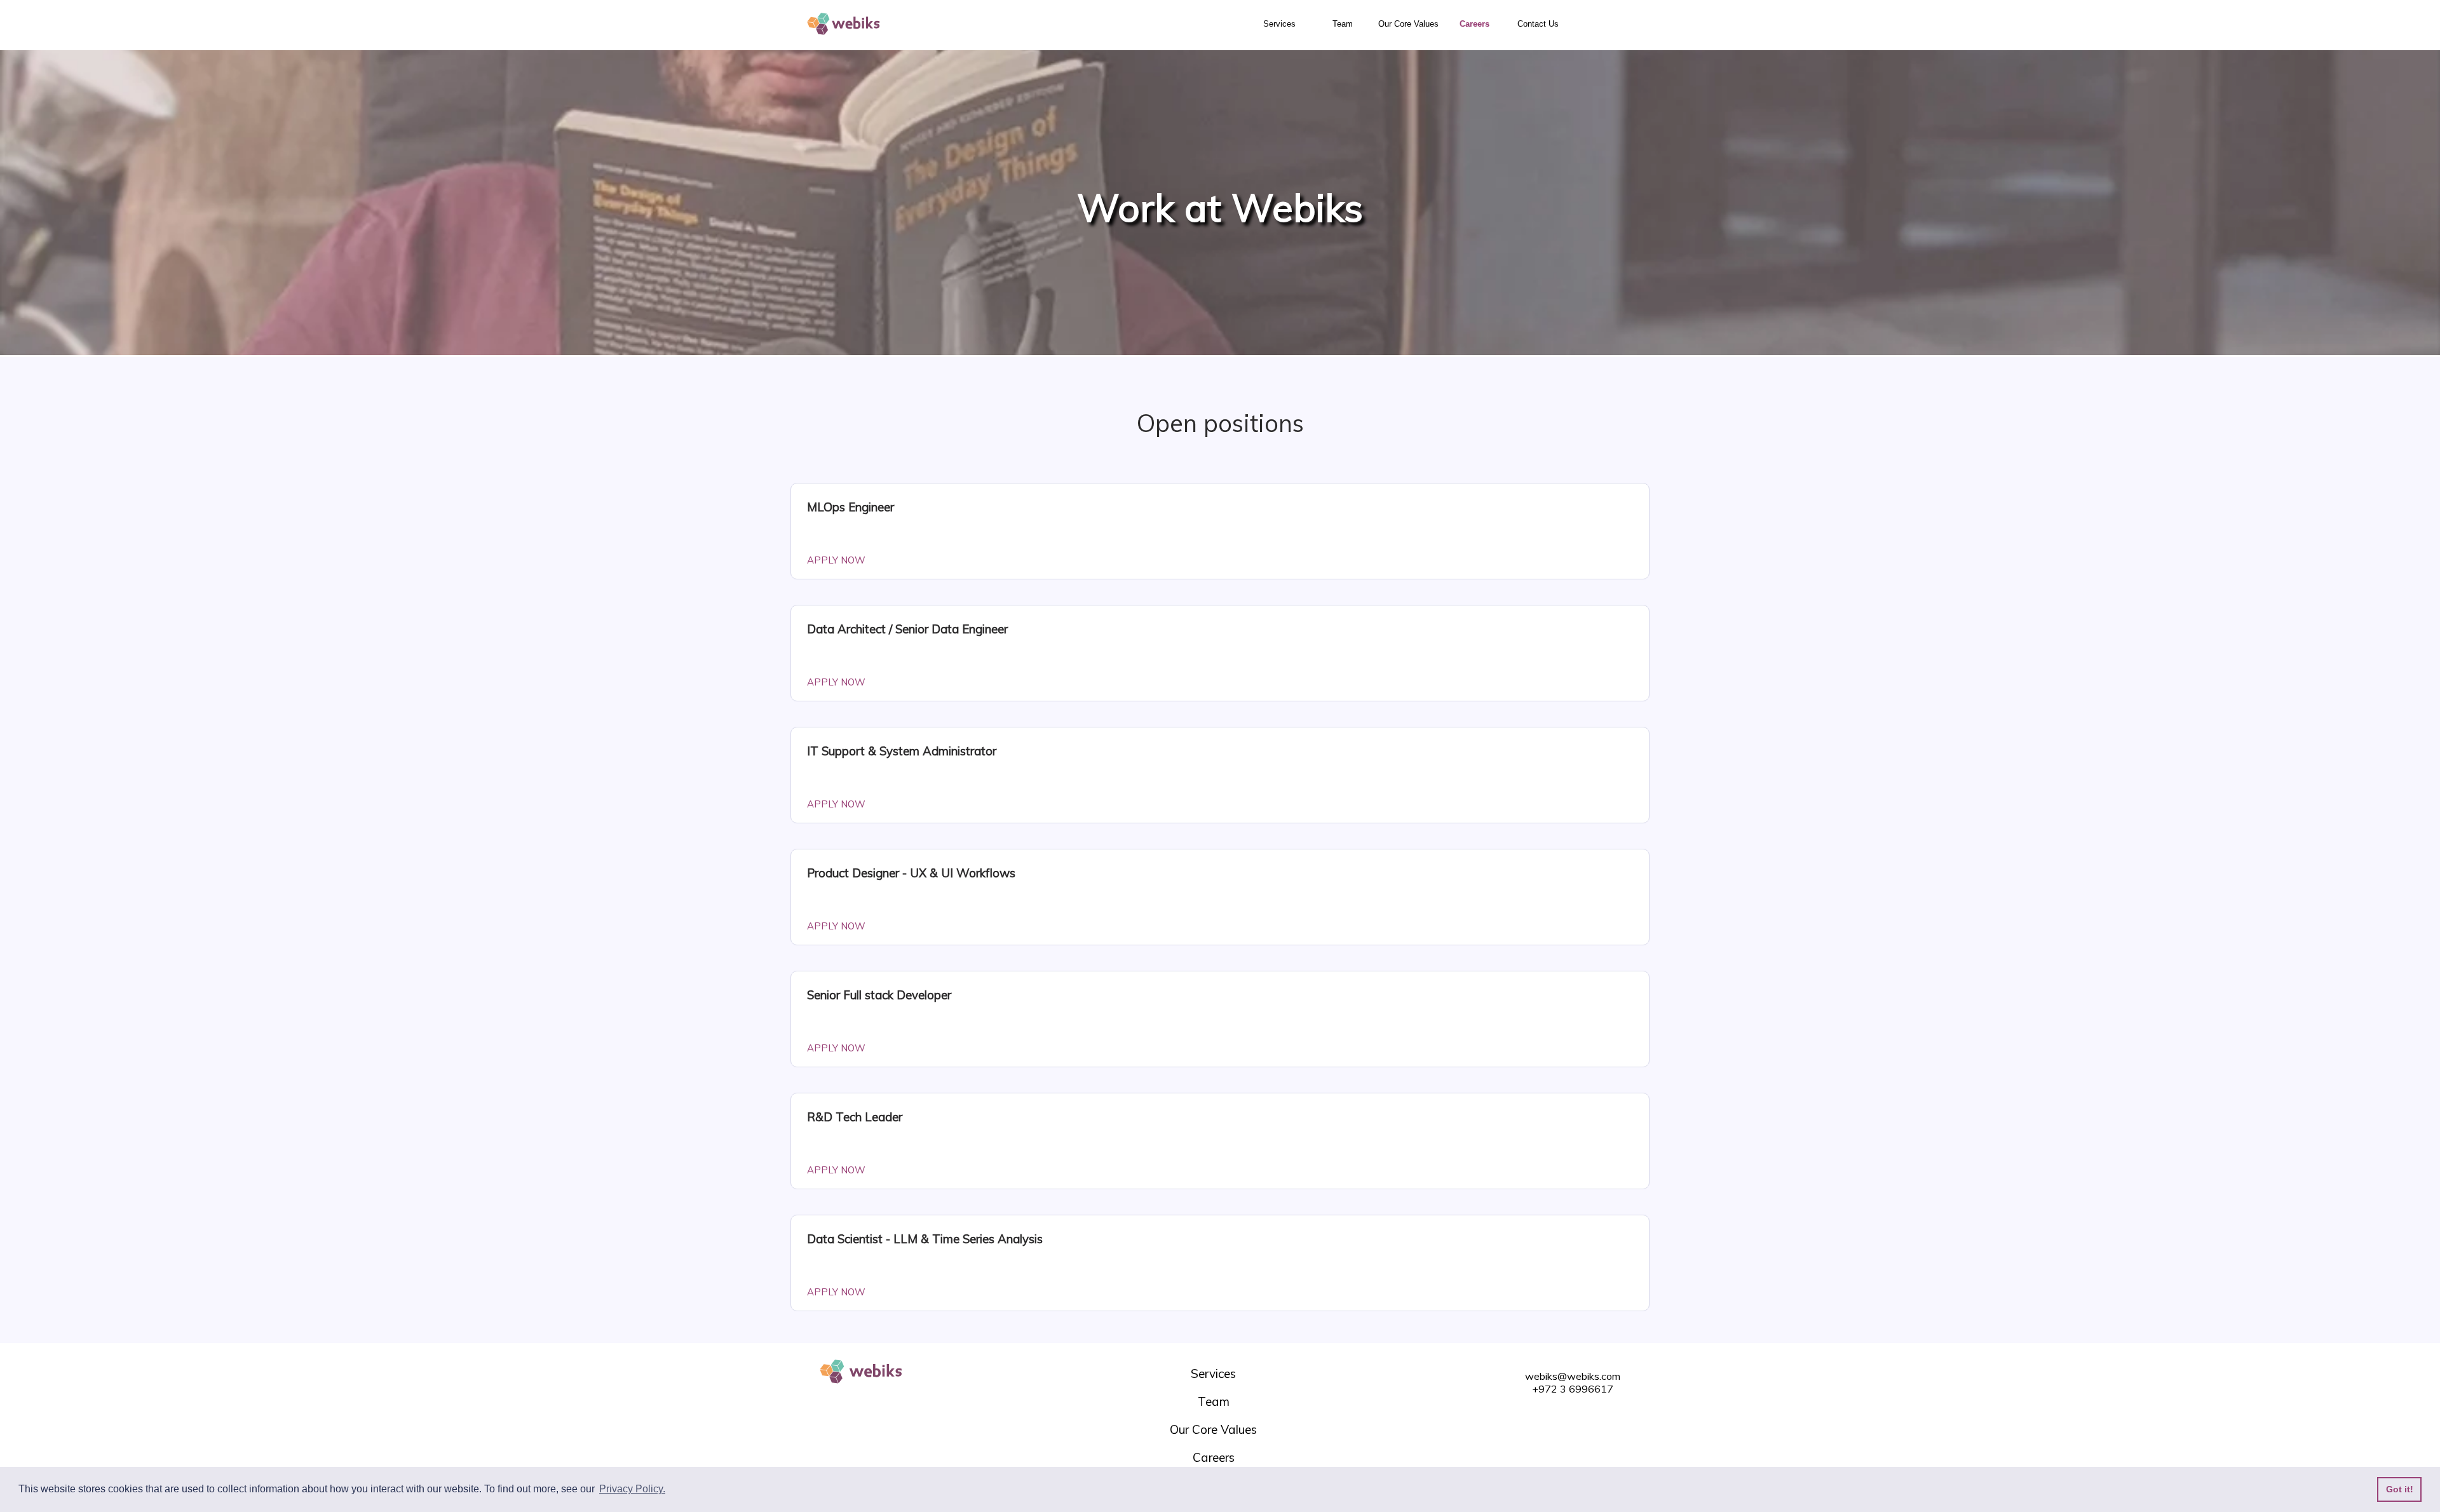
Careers (1474, 24)
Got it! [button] (2400, 1489)
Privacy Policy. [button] (632, 1489)
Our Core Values (1408, 24)
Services (1279, 24)
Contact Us (1538, 24)
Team (1343, 24)
